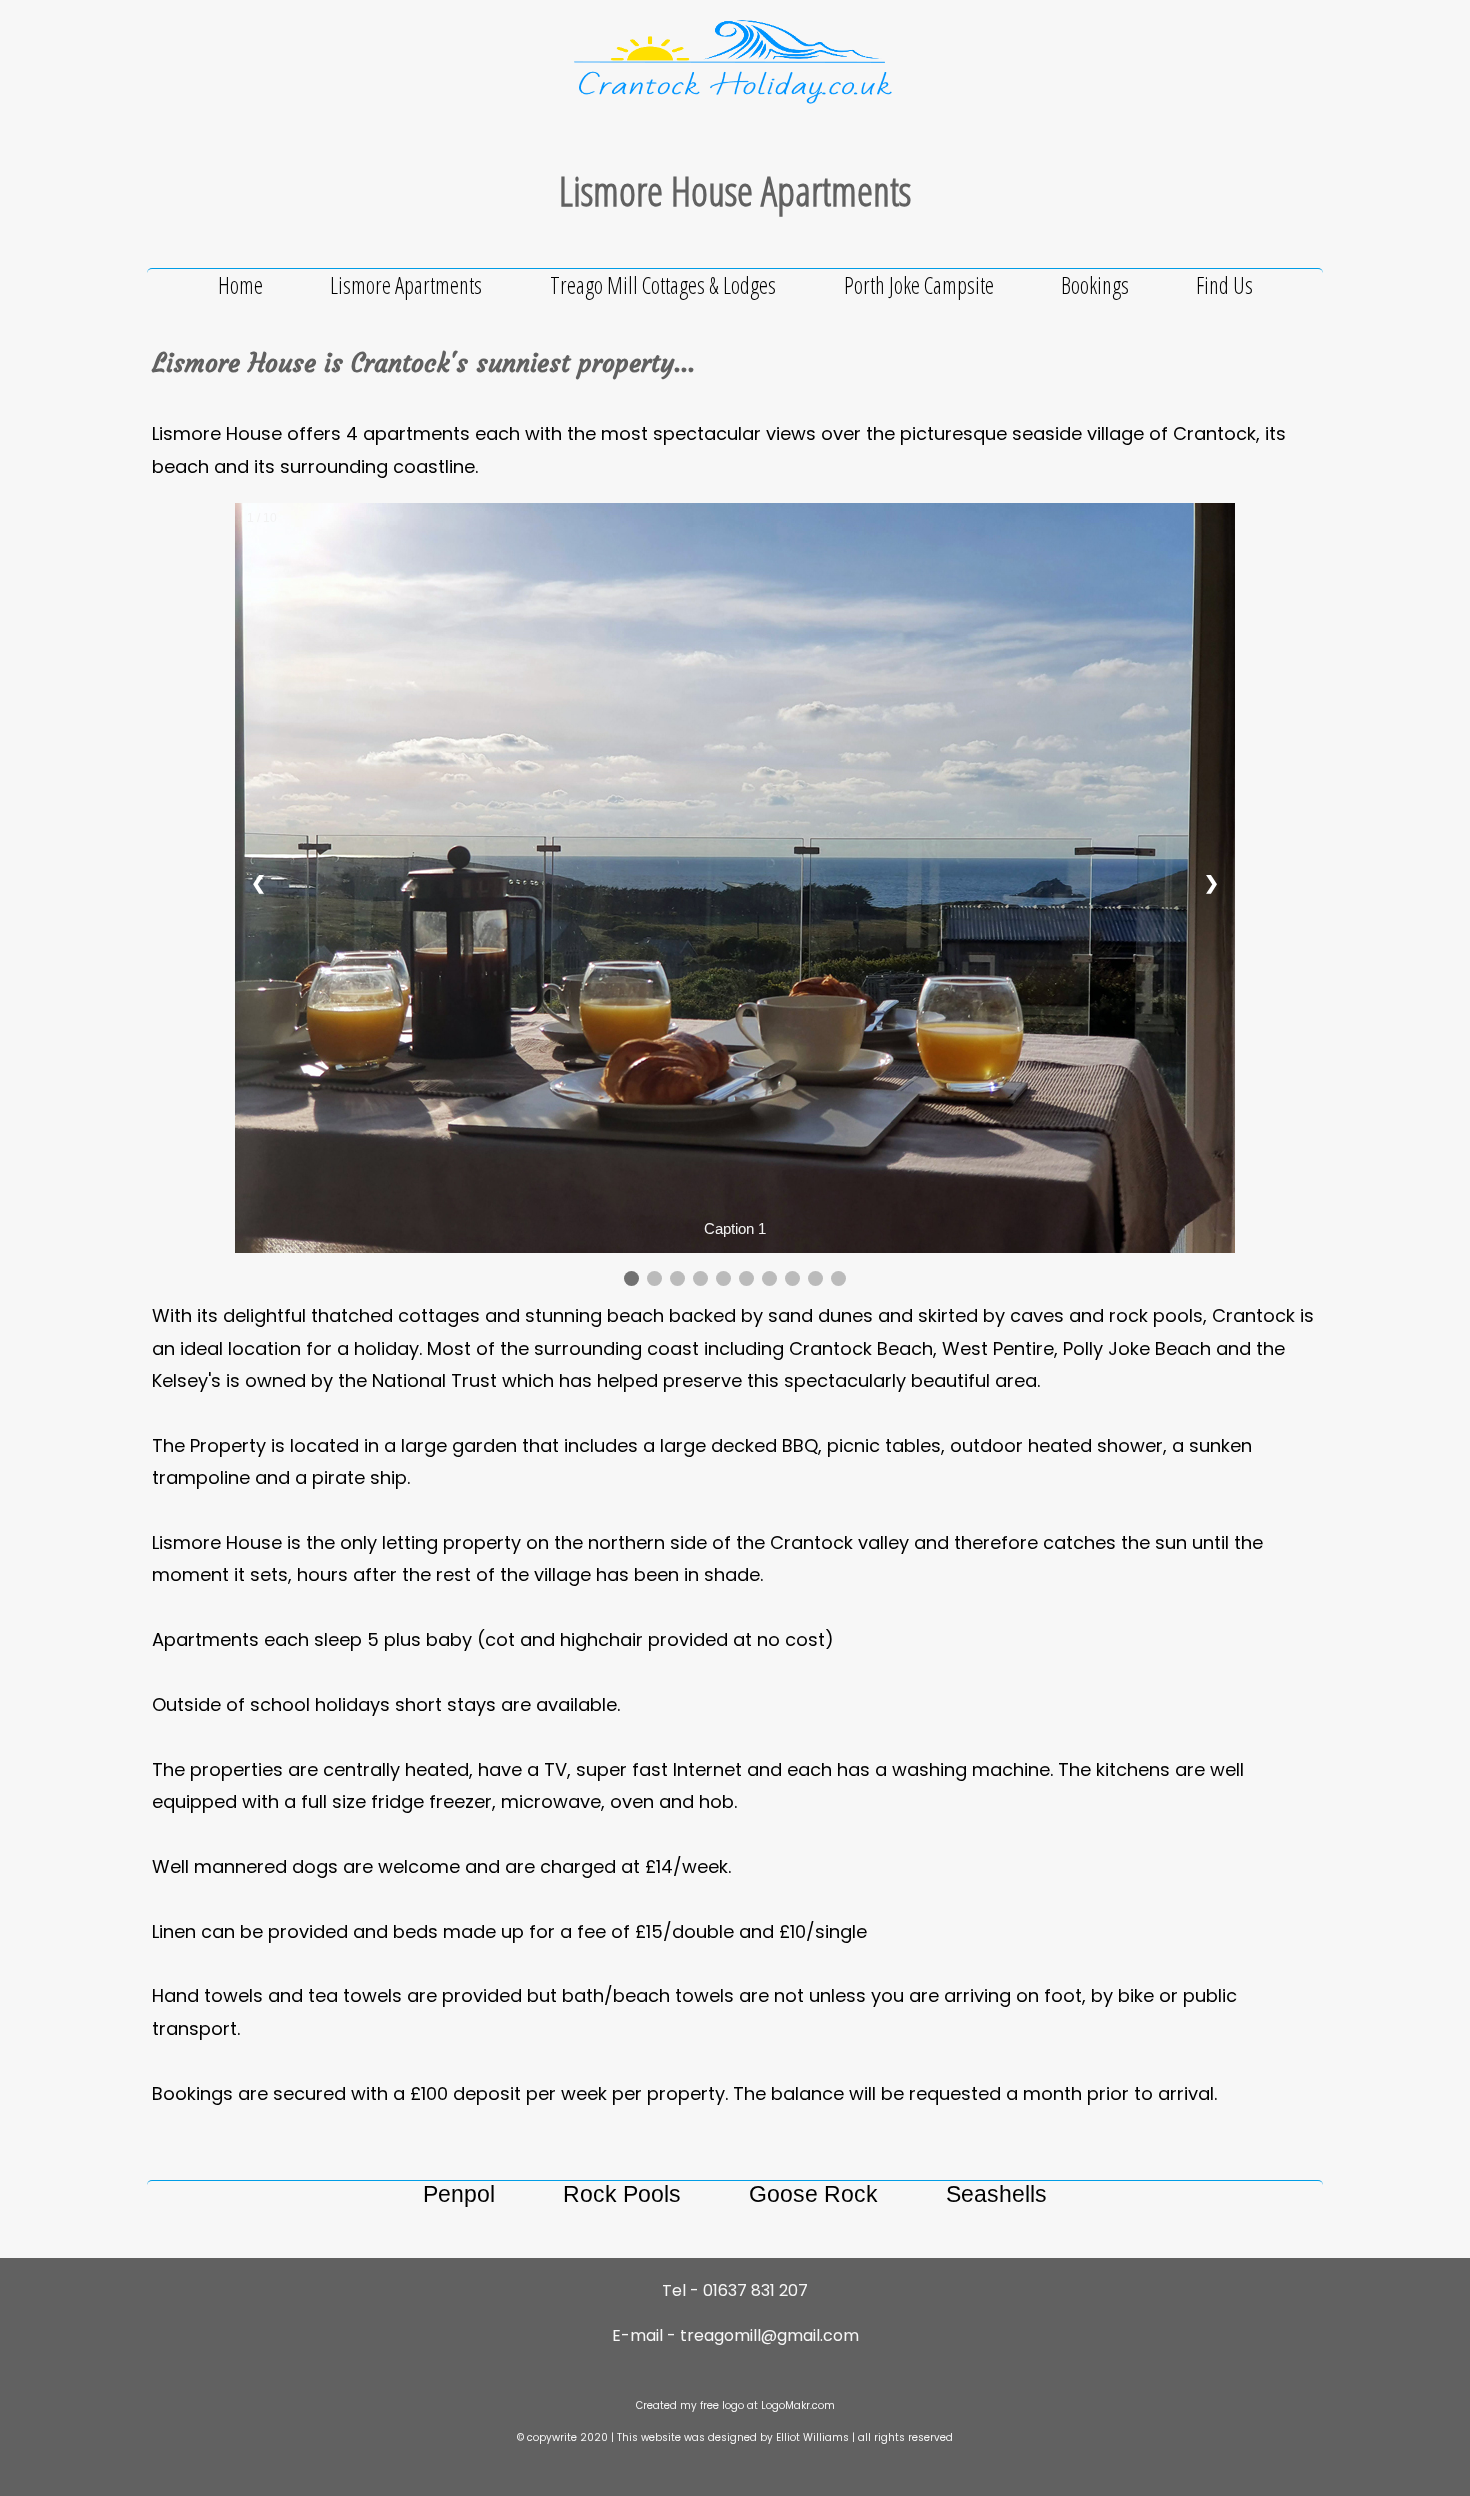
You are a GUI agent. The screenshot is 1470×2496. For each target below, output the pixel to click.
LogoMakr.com (798, 2405)
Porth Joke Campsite (919, 285)
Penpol (459, 2194)
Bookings (1095, 285)
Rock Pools (622, 2194)
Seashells (996, 2194)
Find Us (1224, 285)
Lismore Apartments (408, 285)
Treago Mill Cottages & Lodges (665, 285)
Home (240, 285)
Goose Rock (813, 2194)
